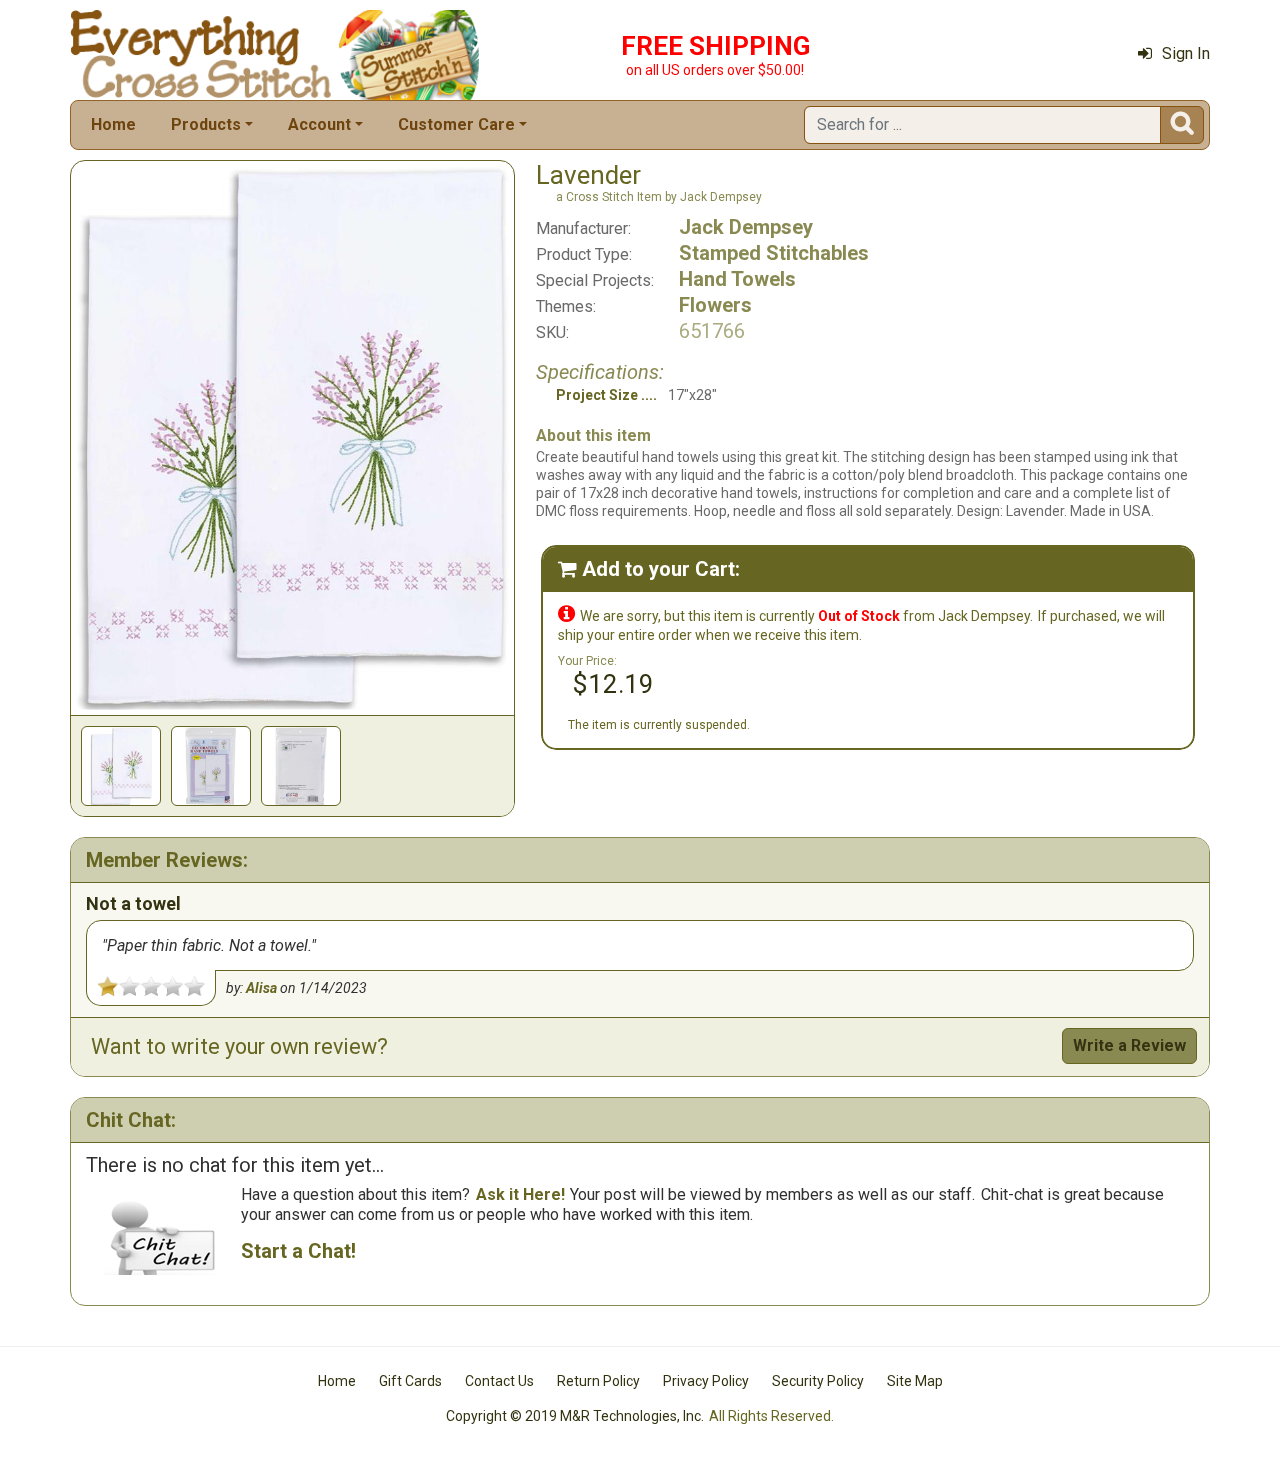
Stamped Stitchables (774, 253)
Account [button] (319, 124)
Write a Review (1129, 1045)
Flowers (715, 305)
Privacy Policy (706, 1381)
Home (113, 124)
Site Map (915, 1381)
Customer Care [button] (456, 124)
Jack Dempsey (746, 227)
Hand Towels (737, 279)
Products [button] (206, 124)
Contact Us (499, 1381)
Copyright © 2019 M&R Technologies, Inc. (575, 1416)
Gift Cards (410, 1381)
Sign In (1186, 53)
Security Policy (818, 1381)
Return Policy (598, 1381)
